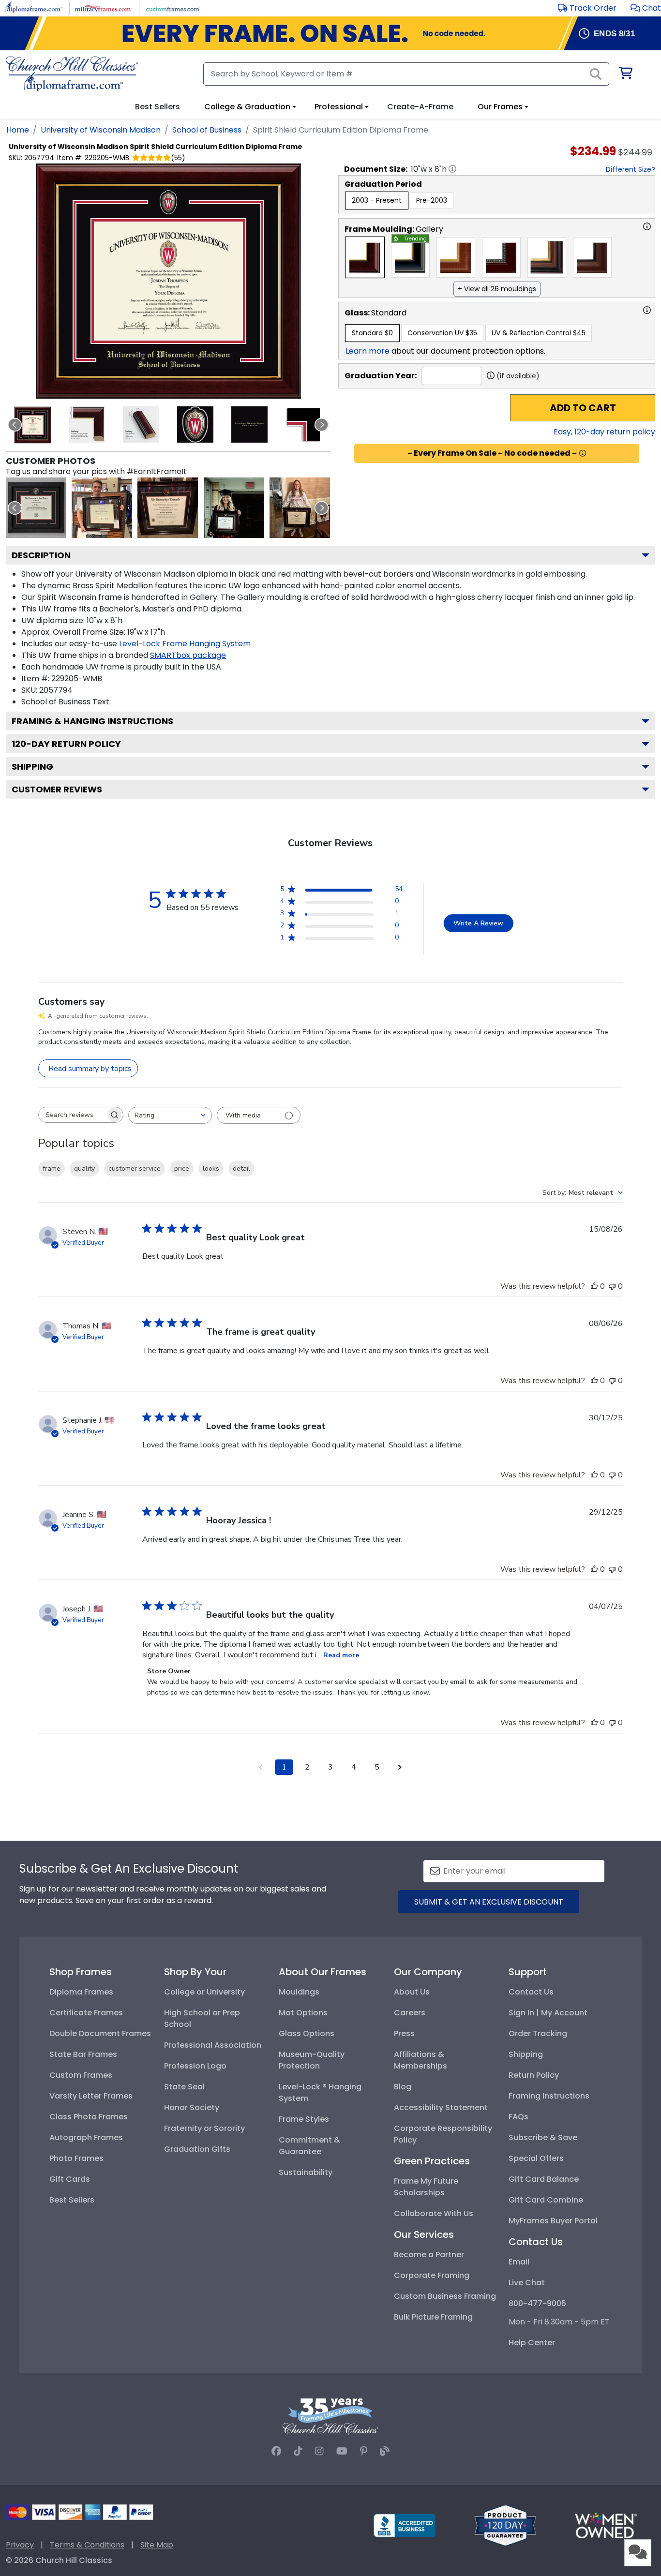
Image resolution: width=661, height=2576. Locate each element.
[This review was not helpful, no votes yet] (612, 1286)
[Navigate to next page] (400, 1767)
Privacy (20, 2545)
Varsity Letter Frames (91, 2096)
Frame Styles (304, 2119)
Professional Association (213, 2045)
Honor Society (192, 2107)
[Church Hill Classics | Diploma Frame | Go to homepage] (72, 74)
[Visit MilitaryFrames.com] (103, 7)
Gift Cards (70, 2179)
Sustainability (306, 2172)
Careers (410, 2013)
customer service (135, 1169)
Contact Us (531, 1992)
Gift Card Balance (544, 2179)
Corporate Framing (432, 2275)
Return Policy (534, 2075)
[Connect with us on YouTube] (342, 2451)
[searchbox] (72, 1115)
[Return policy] (505, 2525)
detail (241, 1169)
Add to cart (583, 408)
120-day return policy (66, 744)
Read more (341, 1655)
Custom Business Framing (445, 2296)
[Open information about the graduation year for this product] (491, 375)
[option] (377, 201)
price (182, 1169)
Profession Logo (195, 2066)
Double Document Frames (100, 2033)
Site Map (157, 2545)
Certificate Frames (86, 2013)
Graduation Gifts (197, 2149)
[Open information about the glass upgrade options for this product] (647, 310)
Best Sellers (72, 2200)
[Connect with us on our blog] (385, 2451)
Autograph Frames (86, 2137)
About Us (412, 1992)
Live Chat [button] (527, 2283)
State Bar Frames (83, 2054)
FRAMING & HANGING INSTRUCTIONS (92, 721)
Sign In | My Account (548, 2013)
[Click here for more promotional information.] (583, 453)
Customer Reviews (57, 789)
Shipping (32, 767)
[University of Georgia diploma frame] (102, 508)
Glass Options (307, 2033)
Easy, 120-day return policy (604, 432)
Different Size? (631, 169)
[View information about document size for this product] (452, 169)
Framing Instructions (549, 2096)
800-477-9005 (537, 2303)
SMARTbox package (188, 655)
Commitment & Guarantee (309, 2146)
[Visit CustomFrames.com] (173, 7)
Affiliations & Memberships (421, 2060)
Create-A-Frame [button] (420, 107)
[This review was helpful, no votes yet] (594, 1286)
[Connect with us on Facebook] (276, 2451)
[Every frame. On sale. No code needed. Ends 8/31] (330, 33)
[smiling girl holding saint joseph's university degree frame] (300, 508)
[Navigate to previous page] (261, 1767)
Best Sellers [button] (158, 107)
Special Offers (536, 2158)
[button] (646, 8)
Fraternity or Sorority (204, 2128)
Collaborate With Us (434, 2213)
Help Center (532, 2343)
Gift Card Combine (546, 2200)
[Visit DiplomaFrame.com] (34, 7)
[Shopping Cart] (625, 75)
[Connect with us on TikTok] (298, 2451)
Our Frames (500, 107)
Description (41, 555)
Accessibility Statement (441, 2107)
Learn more (368, 351)
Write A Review (478, 923)
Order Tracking (538, 2033)
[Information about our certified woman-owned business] (606, 2525)
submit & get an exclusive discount (489, 1902)
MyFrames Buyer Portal (553, 2221)
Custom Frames (81, 2075)
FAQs (518, 2117)
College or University (204, 1992)
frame (52, 1169)
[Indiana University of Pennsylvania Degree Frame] (234, 508)
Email (519, 2262)
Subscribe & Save (543, 2137)
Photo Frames (76, 2158)
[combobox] (170, 1115)
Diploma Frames (81, 1992)
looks (211, 1169)
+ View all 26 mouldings (497, 289)
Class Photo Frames (89, 2117)
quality (84, 1169)
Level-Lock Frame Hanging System (185, 644)
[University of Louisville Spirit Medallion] (168, 508)
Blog (403, 2087)
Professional (339, 107)
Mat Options (303, 2013)
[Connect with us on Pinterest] (364, 2451)
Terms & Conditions (87, 2545)
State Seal (184, 2087)
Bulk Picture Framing (433, 2317)
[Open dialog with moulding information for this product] (647, 226)
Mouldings (299, 1992)
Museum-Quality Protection (312, 2060)
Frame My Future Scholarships (426, 2187)
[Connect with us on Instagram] (319, 2451)
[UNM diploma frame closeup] (36, 508)
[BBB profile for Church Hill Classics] (405, 2525)
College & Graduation (247, 107)
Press (404, 2033)
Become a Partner (429, 2255)
